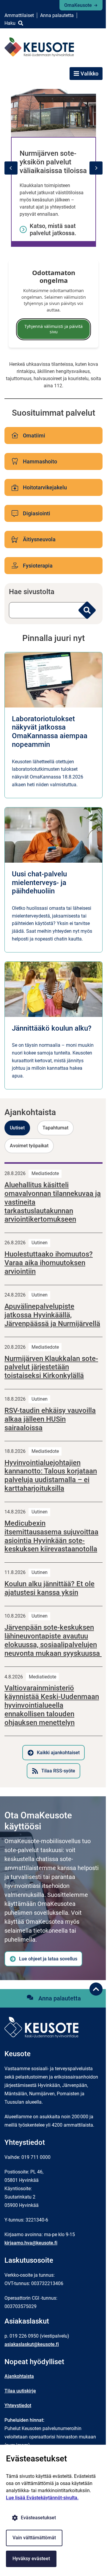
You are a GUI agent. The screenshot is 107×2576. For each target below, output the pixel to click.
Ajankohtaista (19, 2376)
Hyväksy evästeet (31, 2559)
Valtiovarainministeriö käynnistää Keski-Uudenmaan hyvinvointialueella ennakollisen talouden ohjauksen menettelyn (52, 1705)
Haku (10, 23)
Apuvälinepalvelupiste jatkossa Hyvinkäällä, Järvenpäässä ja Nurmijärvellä (52, 1315)
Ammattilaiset (19, 15)
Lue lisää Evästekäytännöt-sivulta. (42, 2498)
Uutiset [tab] (17, 1128)
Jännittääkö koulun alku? (52, 1028)
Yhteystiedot (18, 2405)
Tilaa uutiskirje (20, 2391)
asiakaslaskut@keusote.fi (32, 2344)
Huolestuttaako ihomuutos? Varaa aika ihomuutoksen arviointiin (49, 1263)
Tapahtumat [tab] (55, 1128)
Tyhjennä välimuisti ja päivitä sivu (53, 329)
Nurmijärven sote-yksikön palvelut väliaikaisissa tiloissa (53, 162)
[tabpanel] (53, 1470)
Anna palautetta (57, 15)
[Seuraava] (96, 168)
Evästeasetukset (38, 2518)
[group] (53, 168)
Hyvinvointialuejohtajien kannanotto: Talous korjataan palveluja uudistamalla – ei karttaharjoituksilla (51, 1476)
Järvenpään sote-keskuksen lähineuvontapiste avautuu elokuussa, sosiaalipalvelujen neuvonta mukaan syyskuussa (53, 1640)
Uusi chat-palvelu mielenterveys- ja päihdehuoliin (39, 883)
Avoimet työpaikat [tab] (29, 1146)
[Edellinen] (11, 168)
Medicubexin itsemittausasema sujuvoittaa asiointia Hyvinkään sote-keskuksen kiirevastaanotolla (51, 1536)
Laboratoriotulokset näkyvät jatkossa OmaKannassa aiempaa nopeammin (50, 732)
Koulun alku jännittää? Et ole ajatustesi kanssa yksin (49, 1588)
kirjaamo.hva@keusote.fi (31, 2243)
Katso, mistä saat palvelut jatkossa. (53, 229)
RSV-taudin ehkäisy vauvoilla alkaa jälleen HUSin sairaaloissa (50, 1419)
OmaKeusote (78, 5)
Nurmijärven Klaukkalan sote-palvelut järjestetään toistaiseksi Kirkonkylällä (51, 1367)
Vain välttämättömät (34, 2538)
